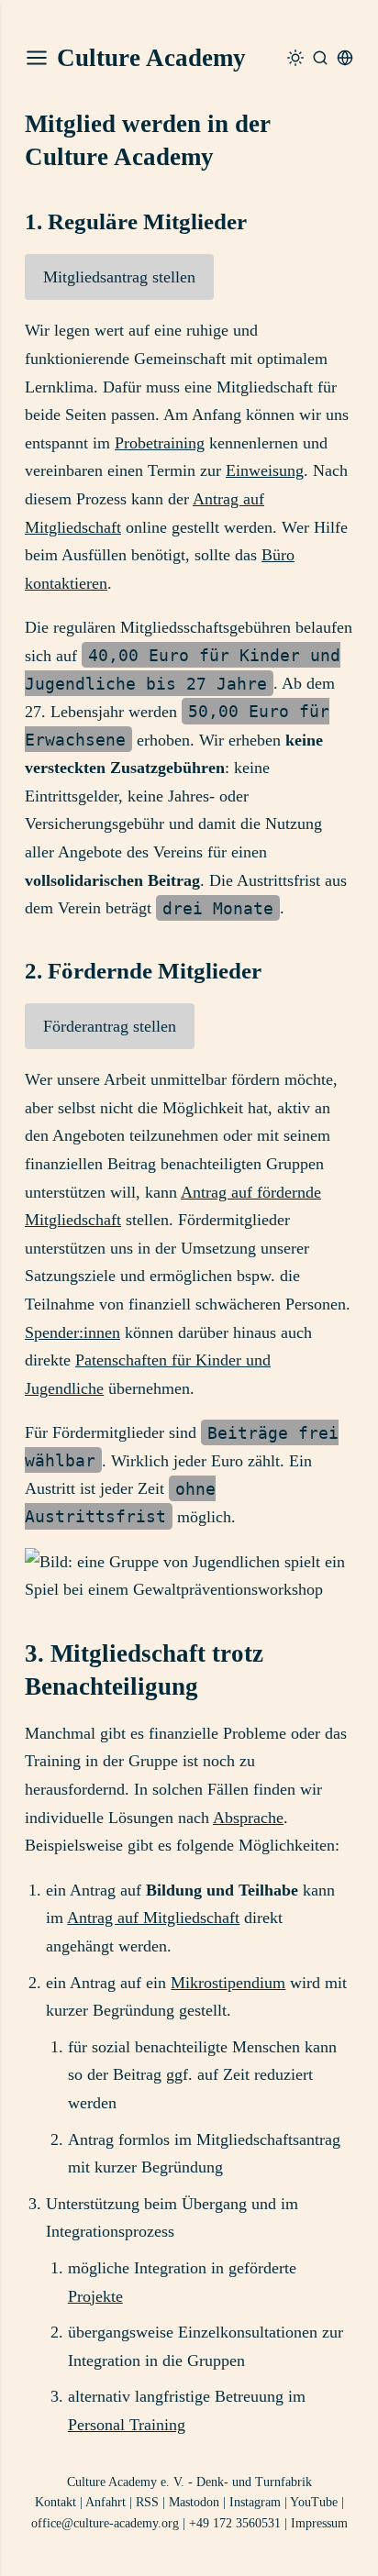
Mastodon (194, 2502)
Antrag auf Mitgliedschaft (153, 1918)
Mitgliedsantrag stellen (119, 277)
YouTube (314, 2502)
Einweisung (265, 470)
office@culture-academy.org (105, 2523)
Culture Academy (151, 58)
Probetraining (160, 443)
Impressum (319, 2523)
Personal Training (127, 2425)
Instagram (255, 2502)
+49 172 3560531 (235, 2523)
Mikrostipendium (228, 1983)
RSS (147, 2502)
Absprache (248, 1818)
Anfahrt (106, 2502)
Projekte (95, 2296)
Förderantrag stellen (110, 1026)
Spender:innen (72, 1332)
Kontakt (56, 2502)
